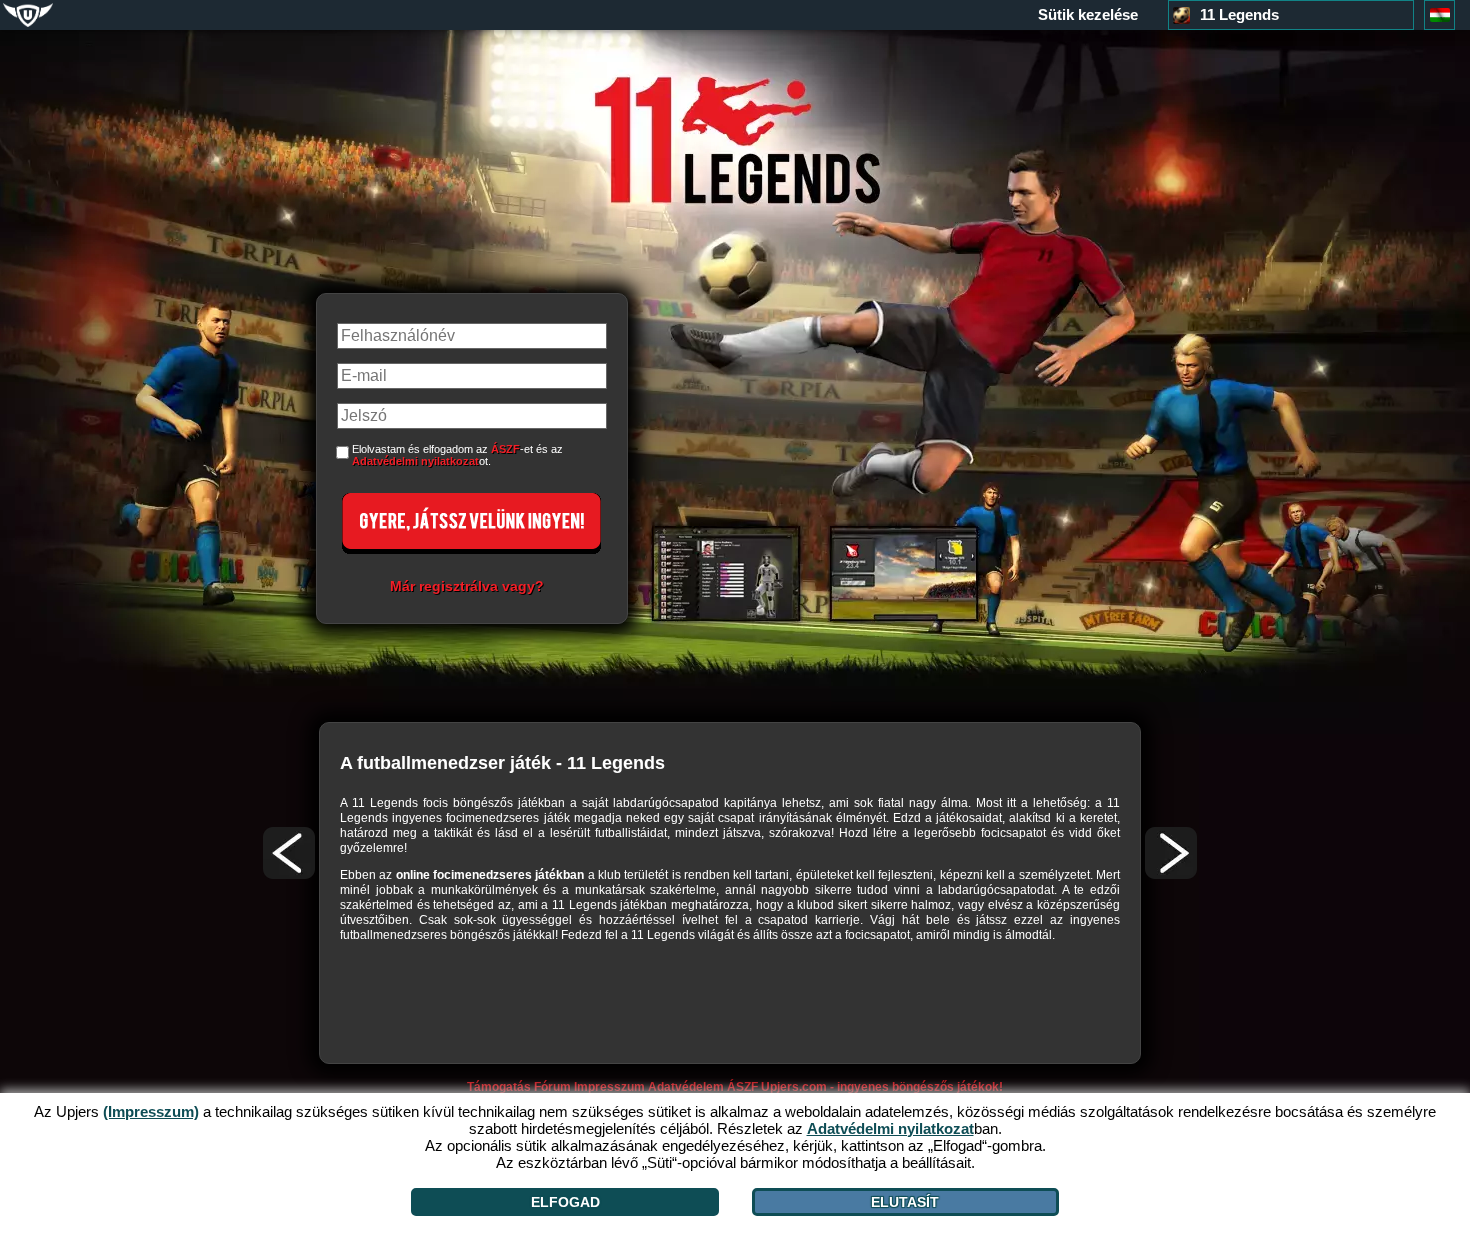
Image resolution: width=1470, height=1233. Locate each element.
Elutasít (905, 1202)
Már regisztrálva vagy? (467, 586)
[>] (1171, 853)
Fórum (552, 1087)
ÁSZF (505, 449)
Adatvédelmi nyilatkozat (415, 461)
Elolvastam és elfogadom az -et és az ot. (457, 455)
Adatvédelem (686, 1087)
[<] (289, 853)
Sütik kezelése (1088, 15)
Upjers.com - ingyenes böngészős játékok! (882, 1087)
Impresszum (609, 1087)
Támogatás (499, 1087)
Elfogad (565, 1202)
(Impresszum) (151, 1111)
